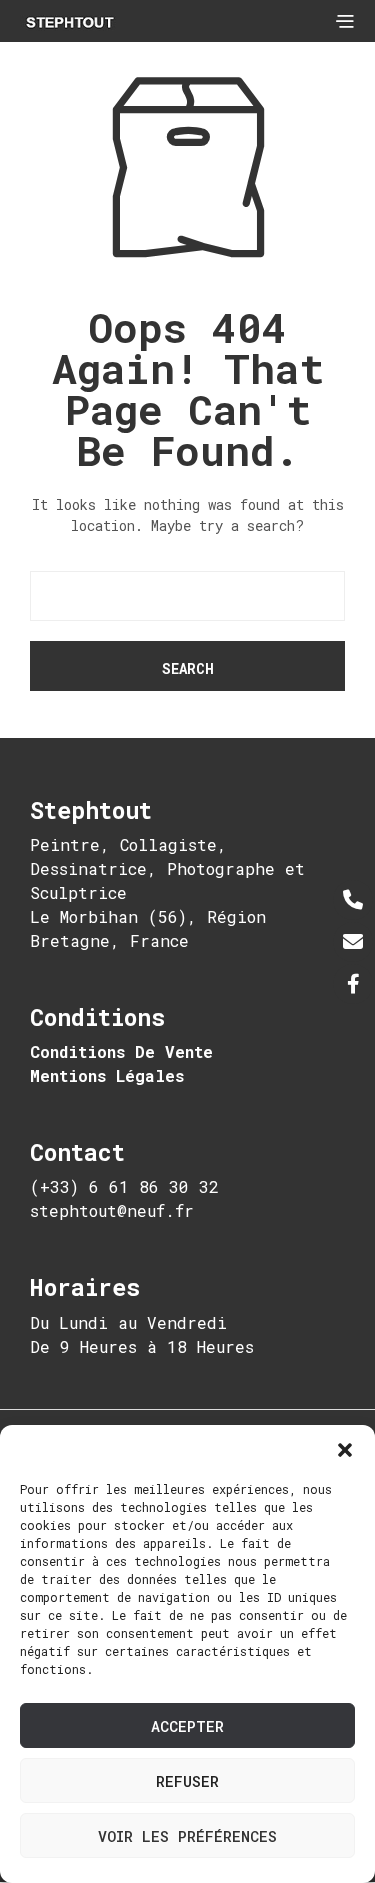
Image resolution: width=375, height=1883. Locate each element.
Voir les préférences (187, 1836)
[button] (345, 1450)
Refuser (187, 1781)
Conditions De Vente (121, 1051)
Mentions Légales (107, 1075)
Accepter (187, 1726)
